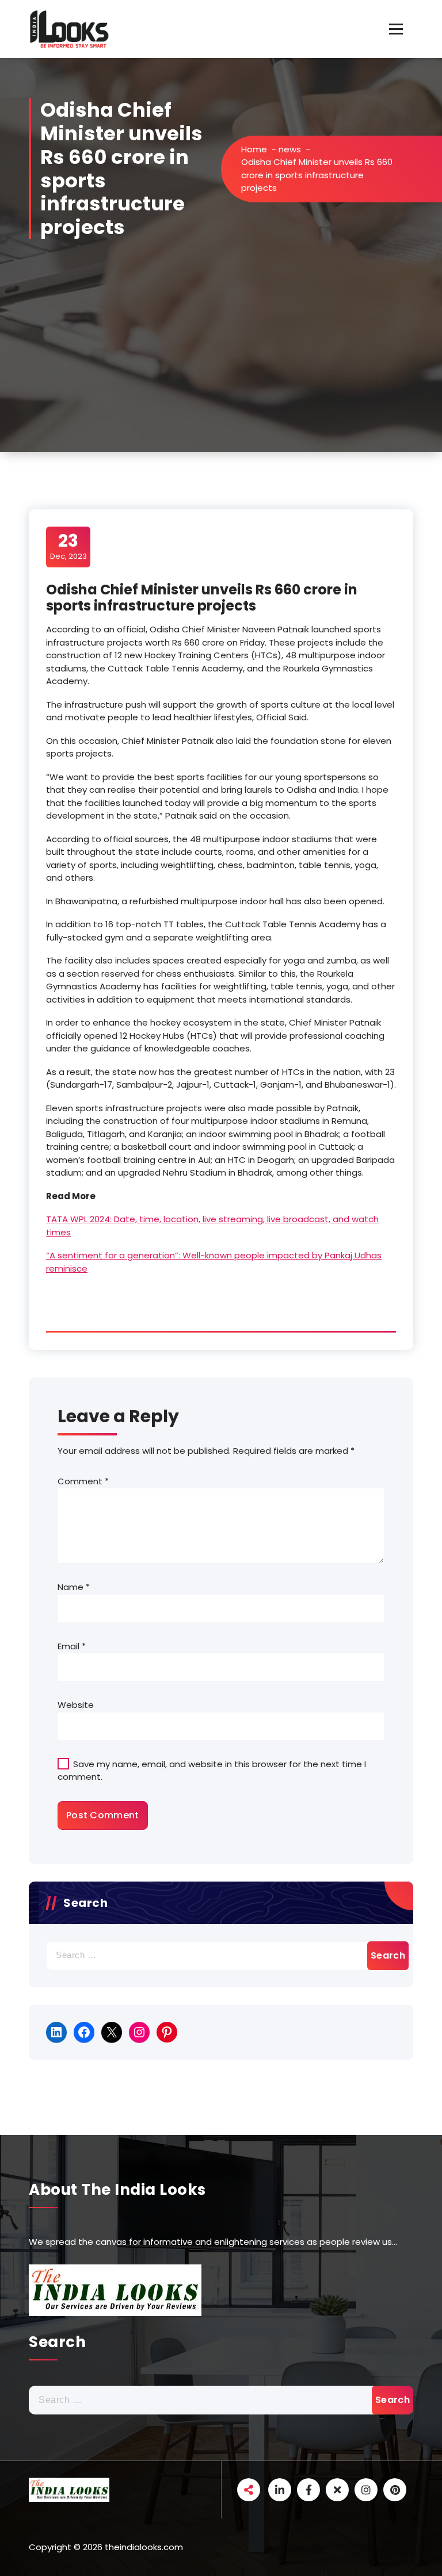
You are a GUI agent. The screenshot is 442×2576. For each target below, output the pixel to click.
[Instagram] (139, 2032)
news (290, 149)
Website (76, 1705)
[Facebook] (84, 2032)
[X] (112, 2032)
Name (74, 1587)
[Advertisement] (221, 366)
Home (254, 149)
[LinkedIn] (56, 2032)
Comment (83, 1481)
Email (72, 1646)
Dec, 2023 (68, 546)
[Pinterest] (167, 2032)
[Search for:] (221, 1956)
